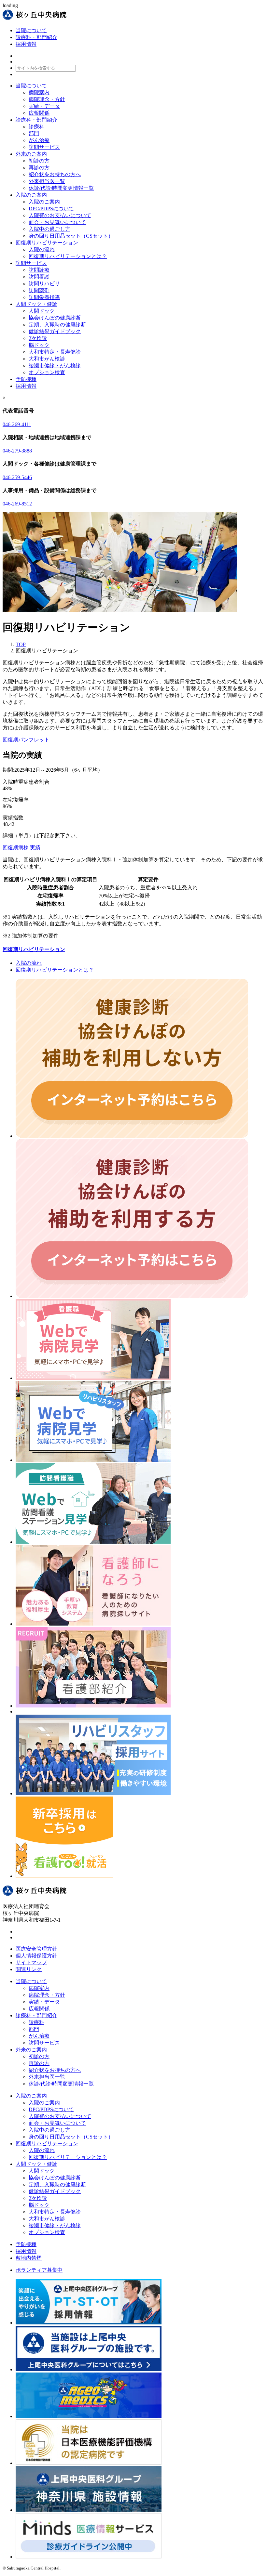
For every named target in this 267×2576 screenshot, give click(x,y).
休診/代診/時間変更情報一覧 (61, 188)
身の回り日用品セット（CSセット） (71, 236)
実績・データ (44, 106)
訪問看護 (39, 277)
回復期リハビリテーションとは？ (68, 256)
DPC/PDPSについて (51, 209)
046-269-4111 (17, 424)
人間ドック (42, 311)
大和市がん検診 (47, 359)
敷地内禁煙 (29, 2258)
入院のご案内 (44, 202)
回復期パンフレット (26, 740)
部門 (34, 133)
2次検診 (38, 338)
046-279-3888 (17, 451)
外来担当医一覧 (47, 181)
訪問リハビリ (44, 284)
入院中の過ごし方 (49, 229)
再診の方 (39, 168)
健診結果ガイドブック (55, 331)
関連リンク (29, 1969)
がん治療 (39, 140)
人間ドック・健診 (36, 2164)
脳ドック (39, 345)
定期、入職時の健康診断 (57, 325)
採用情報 (26, 44)
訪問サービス (44, 147)
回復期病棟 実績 (21, 848)
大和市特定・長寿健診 (55, 352)
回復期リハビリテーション (34, 949)
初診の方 (39, 161)
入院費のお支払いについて (60, 215)
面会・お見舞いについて (57, 222)
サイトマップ (31, 1962)
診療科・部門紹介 (36, 37)
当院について (31, 30)
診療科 (36, 127)
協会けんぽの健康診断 (55, 318)
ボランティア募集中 (39, 2270)
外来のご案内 (31, 2050)
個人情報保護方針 (36, 1956)
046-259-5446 (17, 477)
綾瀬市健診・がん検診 (55, 366)
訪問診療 (39, 270)
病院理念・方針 (47, 99)
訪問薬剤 (39, 290)
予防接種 (26, 2244)
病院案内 (39, 92)
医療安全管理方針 (36, 1949)
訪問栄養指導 (44, 297)
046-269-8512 (17, 504)
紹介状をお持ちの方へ (55, 174)
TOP (21, 644)
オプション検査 (47, 372)
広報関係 (39, 113)
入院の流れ (42, 249)
